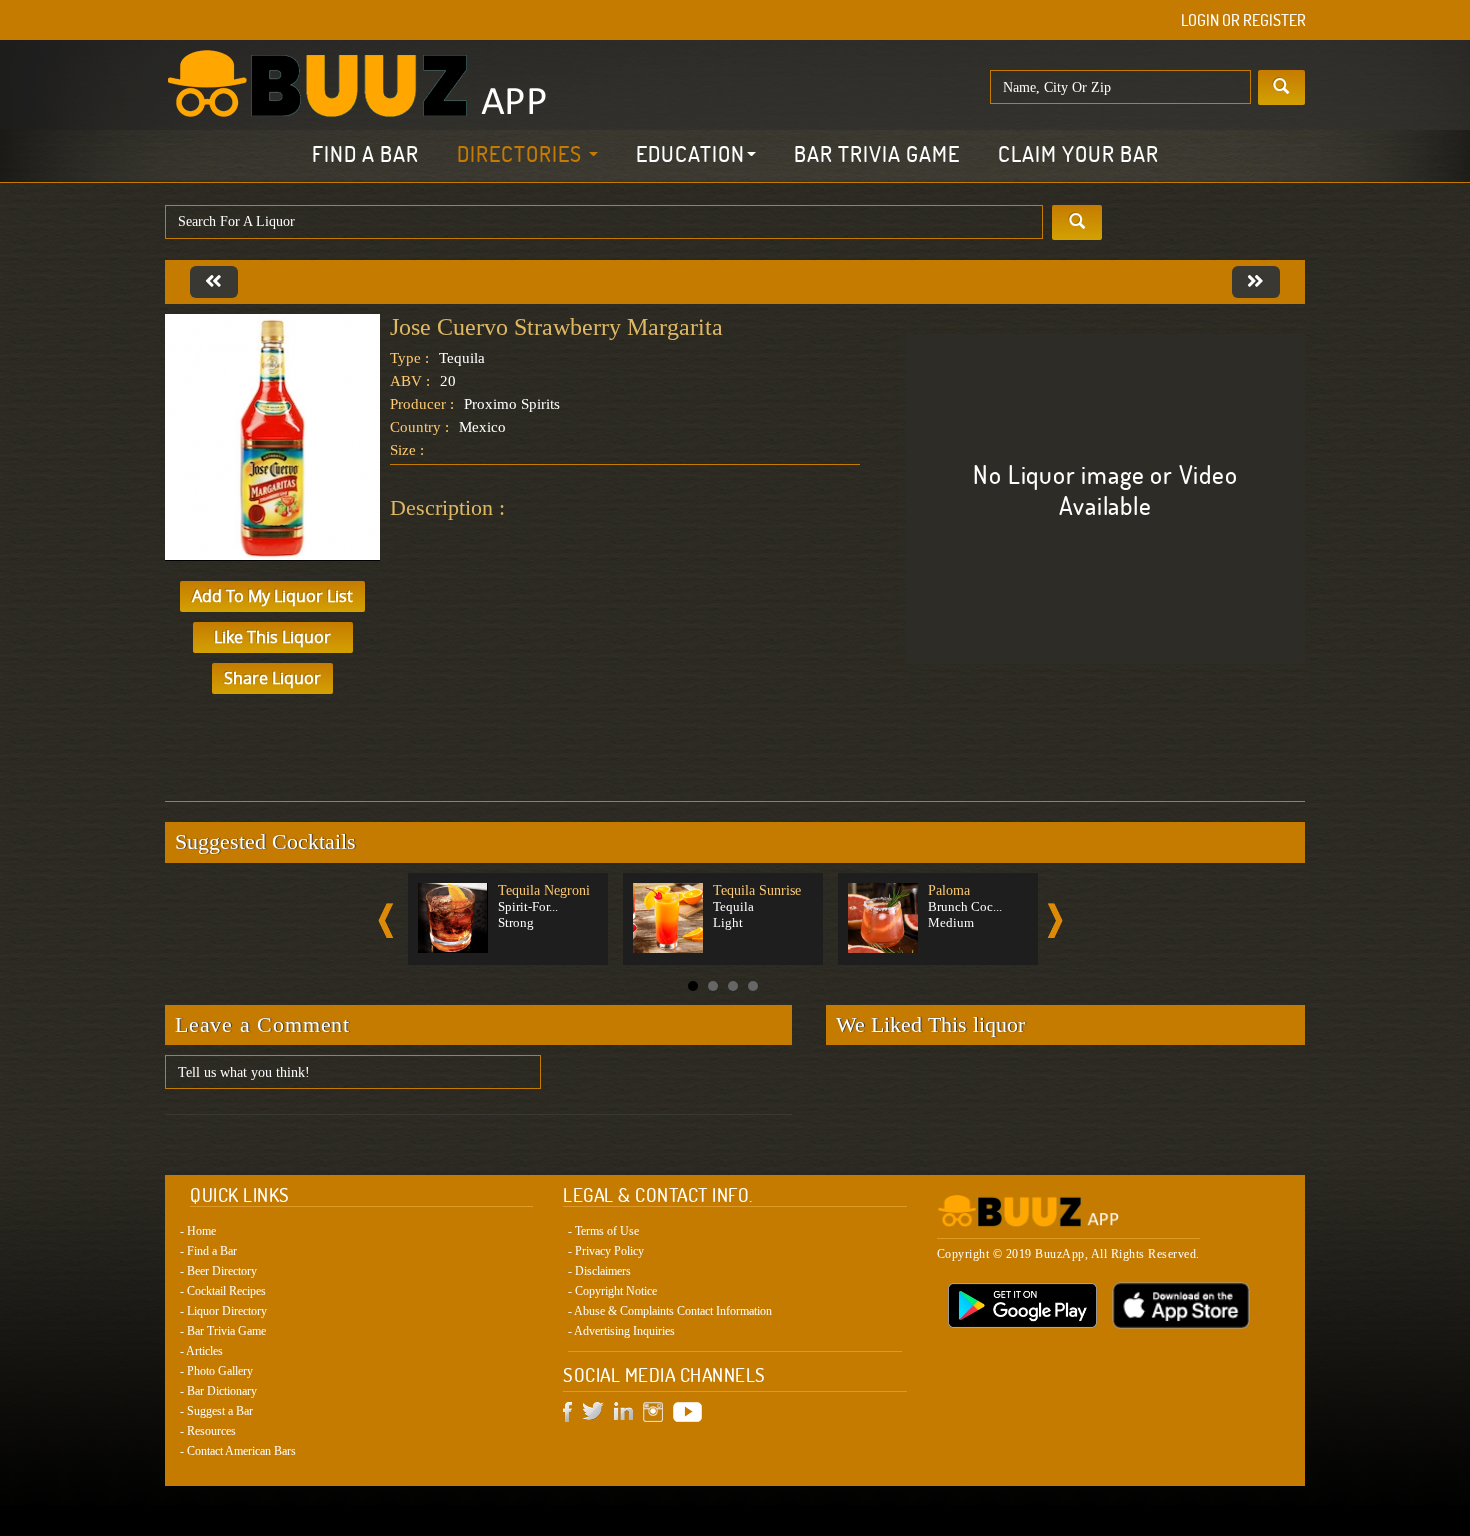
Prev (386, 920)
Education (690, 154)
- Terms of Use (603, 1231)
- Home (198, 1231)
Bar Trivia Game (877, 154)
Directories (522, 154)
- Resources (208, 1431)
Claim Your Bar (1078, 154)
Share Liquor (272, 678)
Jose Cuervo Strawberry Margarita (556, 327)
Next (1055, 920)
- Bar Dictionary (218, 1391)
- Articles (201, 1351)
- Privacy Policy (606, 1251)
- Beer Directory (218, 1271)
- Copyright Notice (612, 1291)
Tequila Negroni (544, 890)
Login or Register (1243, 20)
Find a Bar (365, 154)
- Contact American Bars (238, 1451)
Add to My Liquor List (272, 596)
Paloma (949, 890)
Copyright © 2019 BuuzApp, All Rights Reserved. (1068, 1254)
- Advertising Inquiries (621, 1331)
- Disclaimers (599, 1271)
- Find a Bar (208, 1251)
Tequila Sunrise (757, 890)
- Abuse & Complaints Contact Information (670, 1311)
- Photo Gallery (216, 1371)
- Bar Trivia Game (223, 1331)
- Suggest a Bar (216, 1411)
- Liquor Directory (223, 1311)
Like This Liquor (272, 637)
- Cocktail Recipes (223, 1291)
